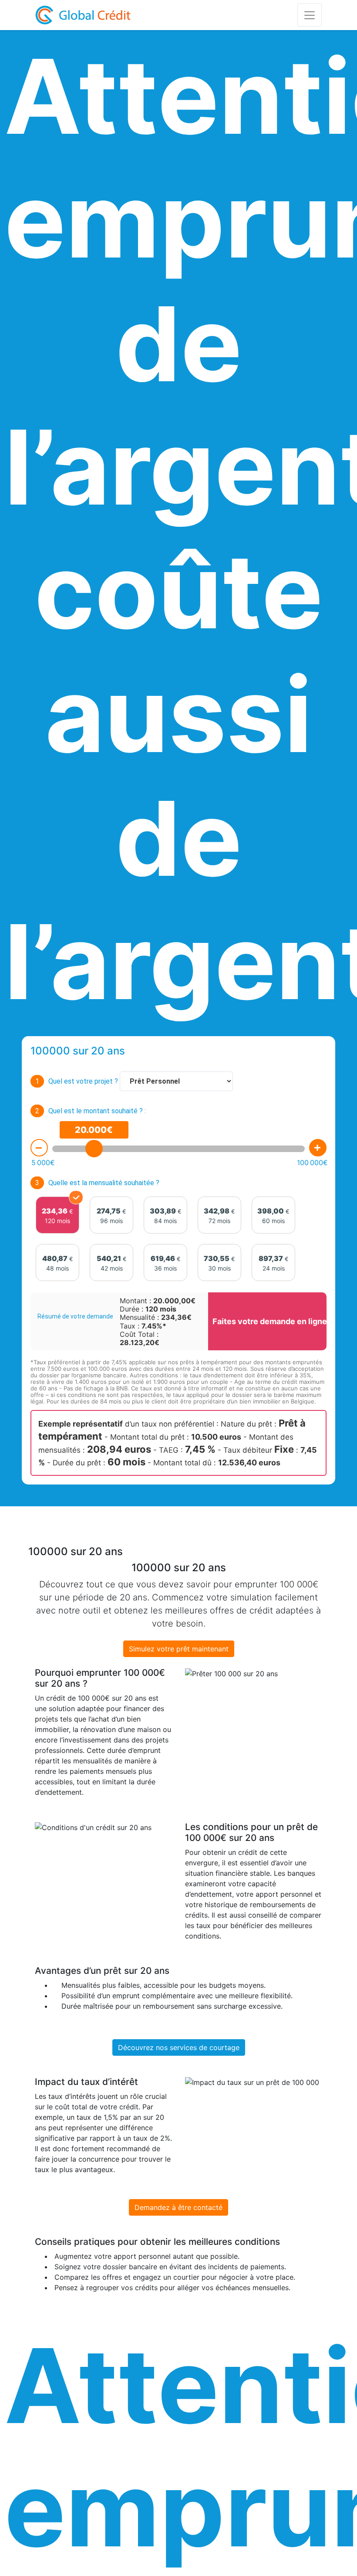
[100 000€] (318, 1148)
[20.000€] (94, 1149)
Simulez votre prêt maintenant (179, 1649)
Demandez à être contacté (178, 2207)
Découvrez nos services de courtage (179, 2047)
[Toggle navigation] (310, 15)
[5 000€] (39, 1148)
